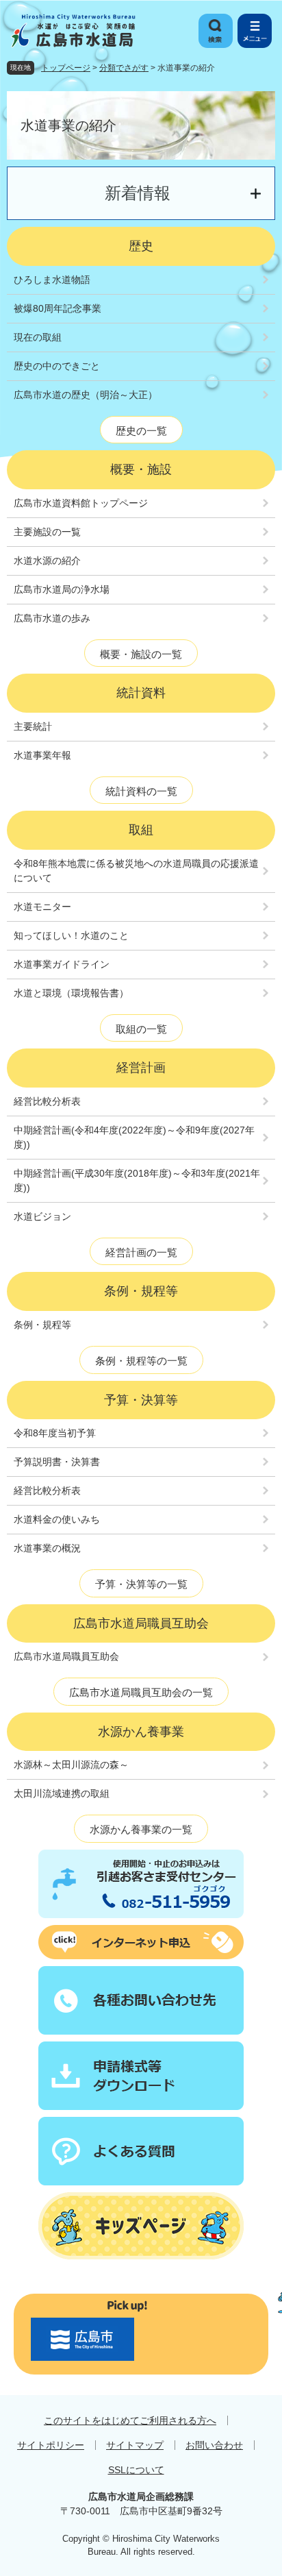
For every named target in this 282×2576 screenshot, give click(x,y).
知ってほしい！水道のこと (71, 935)
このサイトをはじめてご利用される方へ (130, 2420)
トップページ (66, 68)
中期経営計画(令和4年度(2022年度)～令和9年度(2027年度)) (134, 1137)
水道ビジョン (42, 1216)
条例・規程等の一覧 (141, 1361)
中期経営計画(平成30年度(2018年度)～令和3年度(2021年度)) (137, 1180)
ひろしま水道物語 (52, 280)
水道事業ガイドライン (62, 964)
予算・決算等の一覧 (141, 1584)
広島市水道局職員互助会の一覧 (141, 1692)
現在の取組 (38, 337)
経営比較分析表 (47, 1101)
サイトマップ (135, 2445)
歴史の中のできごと (57, 366)
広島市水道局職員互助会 (66, 1656)
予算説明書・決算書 (57, 1462)
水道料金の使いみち (57, 1519)
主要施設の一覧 (47, 532)
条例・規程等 (42, 1325)
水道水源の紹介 (47, 561)
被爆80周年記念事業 (57, 308)
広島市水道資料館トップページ (81, 503)
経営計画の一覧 (141, 1252)
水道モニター (42, 907)
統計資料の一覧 (141, 791)
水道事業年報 (42, 755)
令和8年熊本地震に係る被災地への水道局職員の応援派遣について (136, 871)
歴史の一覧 (141, 431)
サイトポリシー (51, 2445)
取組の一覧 (141, 1029)
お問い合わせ (214, 2445)
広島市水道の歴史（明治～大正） (86, 395)
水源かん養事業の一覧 (141, 1829)
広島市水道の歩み (52, 618)
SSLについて (136, 2470)
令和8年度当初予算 (55, 1433)
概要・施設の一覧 (141, 654)
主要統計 (33, 726)
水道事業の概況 (47, 1548)
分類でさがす (124, 68)
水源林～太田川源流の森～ (71, 1765)
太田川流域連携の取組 (62, 1793)
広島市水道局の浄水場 (62, 589)
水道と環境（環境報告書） (71, 993)
